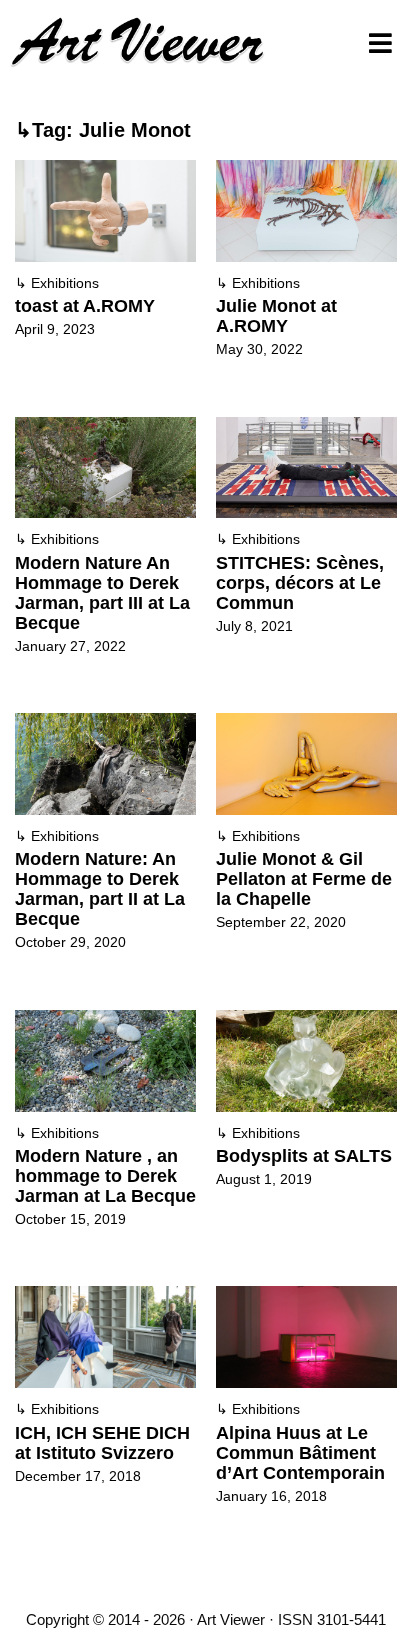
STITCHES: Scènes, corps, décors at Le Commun (300, 583)
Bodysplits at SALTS (304, 1156)
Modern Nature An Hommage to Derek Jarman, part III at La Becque (102, 593)
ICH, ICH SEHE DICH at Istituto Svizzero (102, 1443)
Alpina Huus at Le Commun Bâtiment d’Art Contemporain (300, 1453)
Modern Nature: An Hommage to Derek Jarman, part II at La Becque (100, 889)
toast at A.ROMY (85, 306)
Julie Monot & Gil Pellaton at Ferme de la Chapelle (304, 879)
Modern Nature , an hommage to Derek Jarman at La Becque (105, 1176)
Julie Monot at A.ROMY (276, 316)
